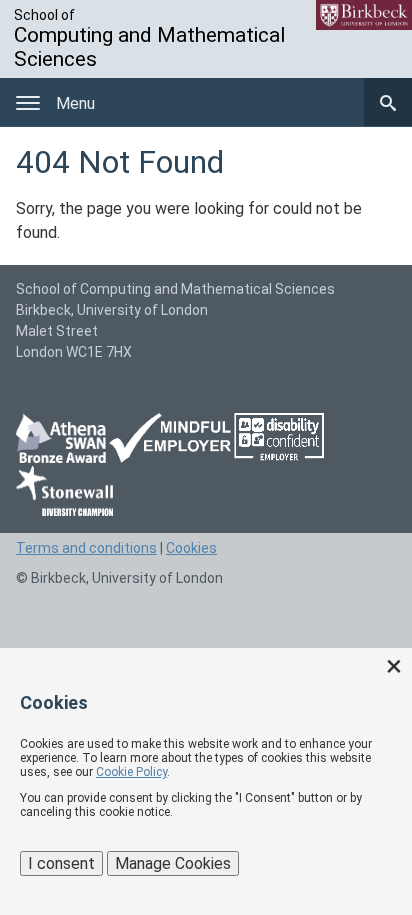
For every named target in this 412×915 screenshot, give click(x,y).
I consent (61, 863)
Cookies (191, 548)
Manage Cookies (173, 863)
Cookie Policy (131, 772)
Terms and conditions (86, 548)
